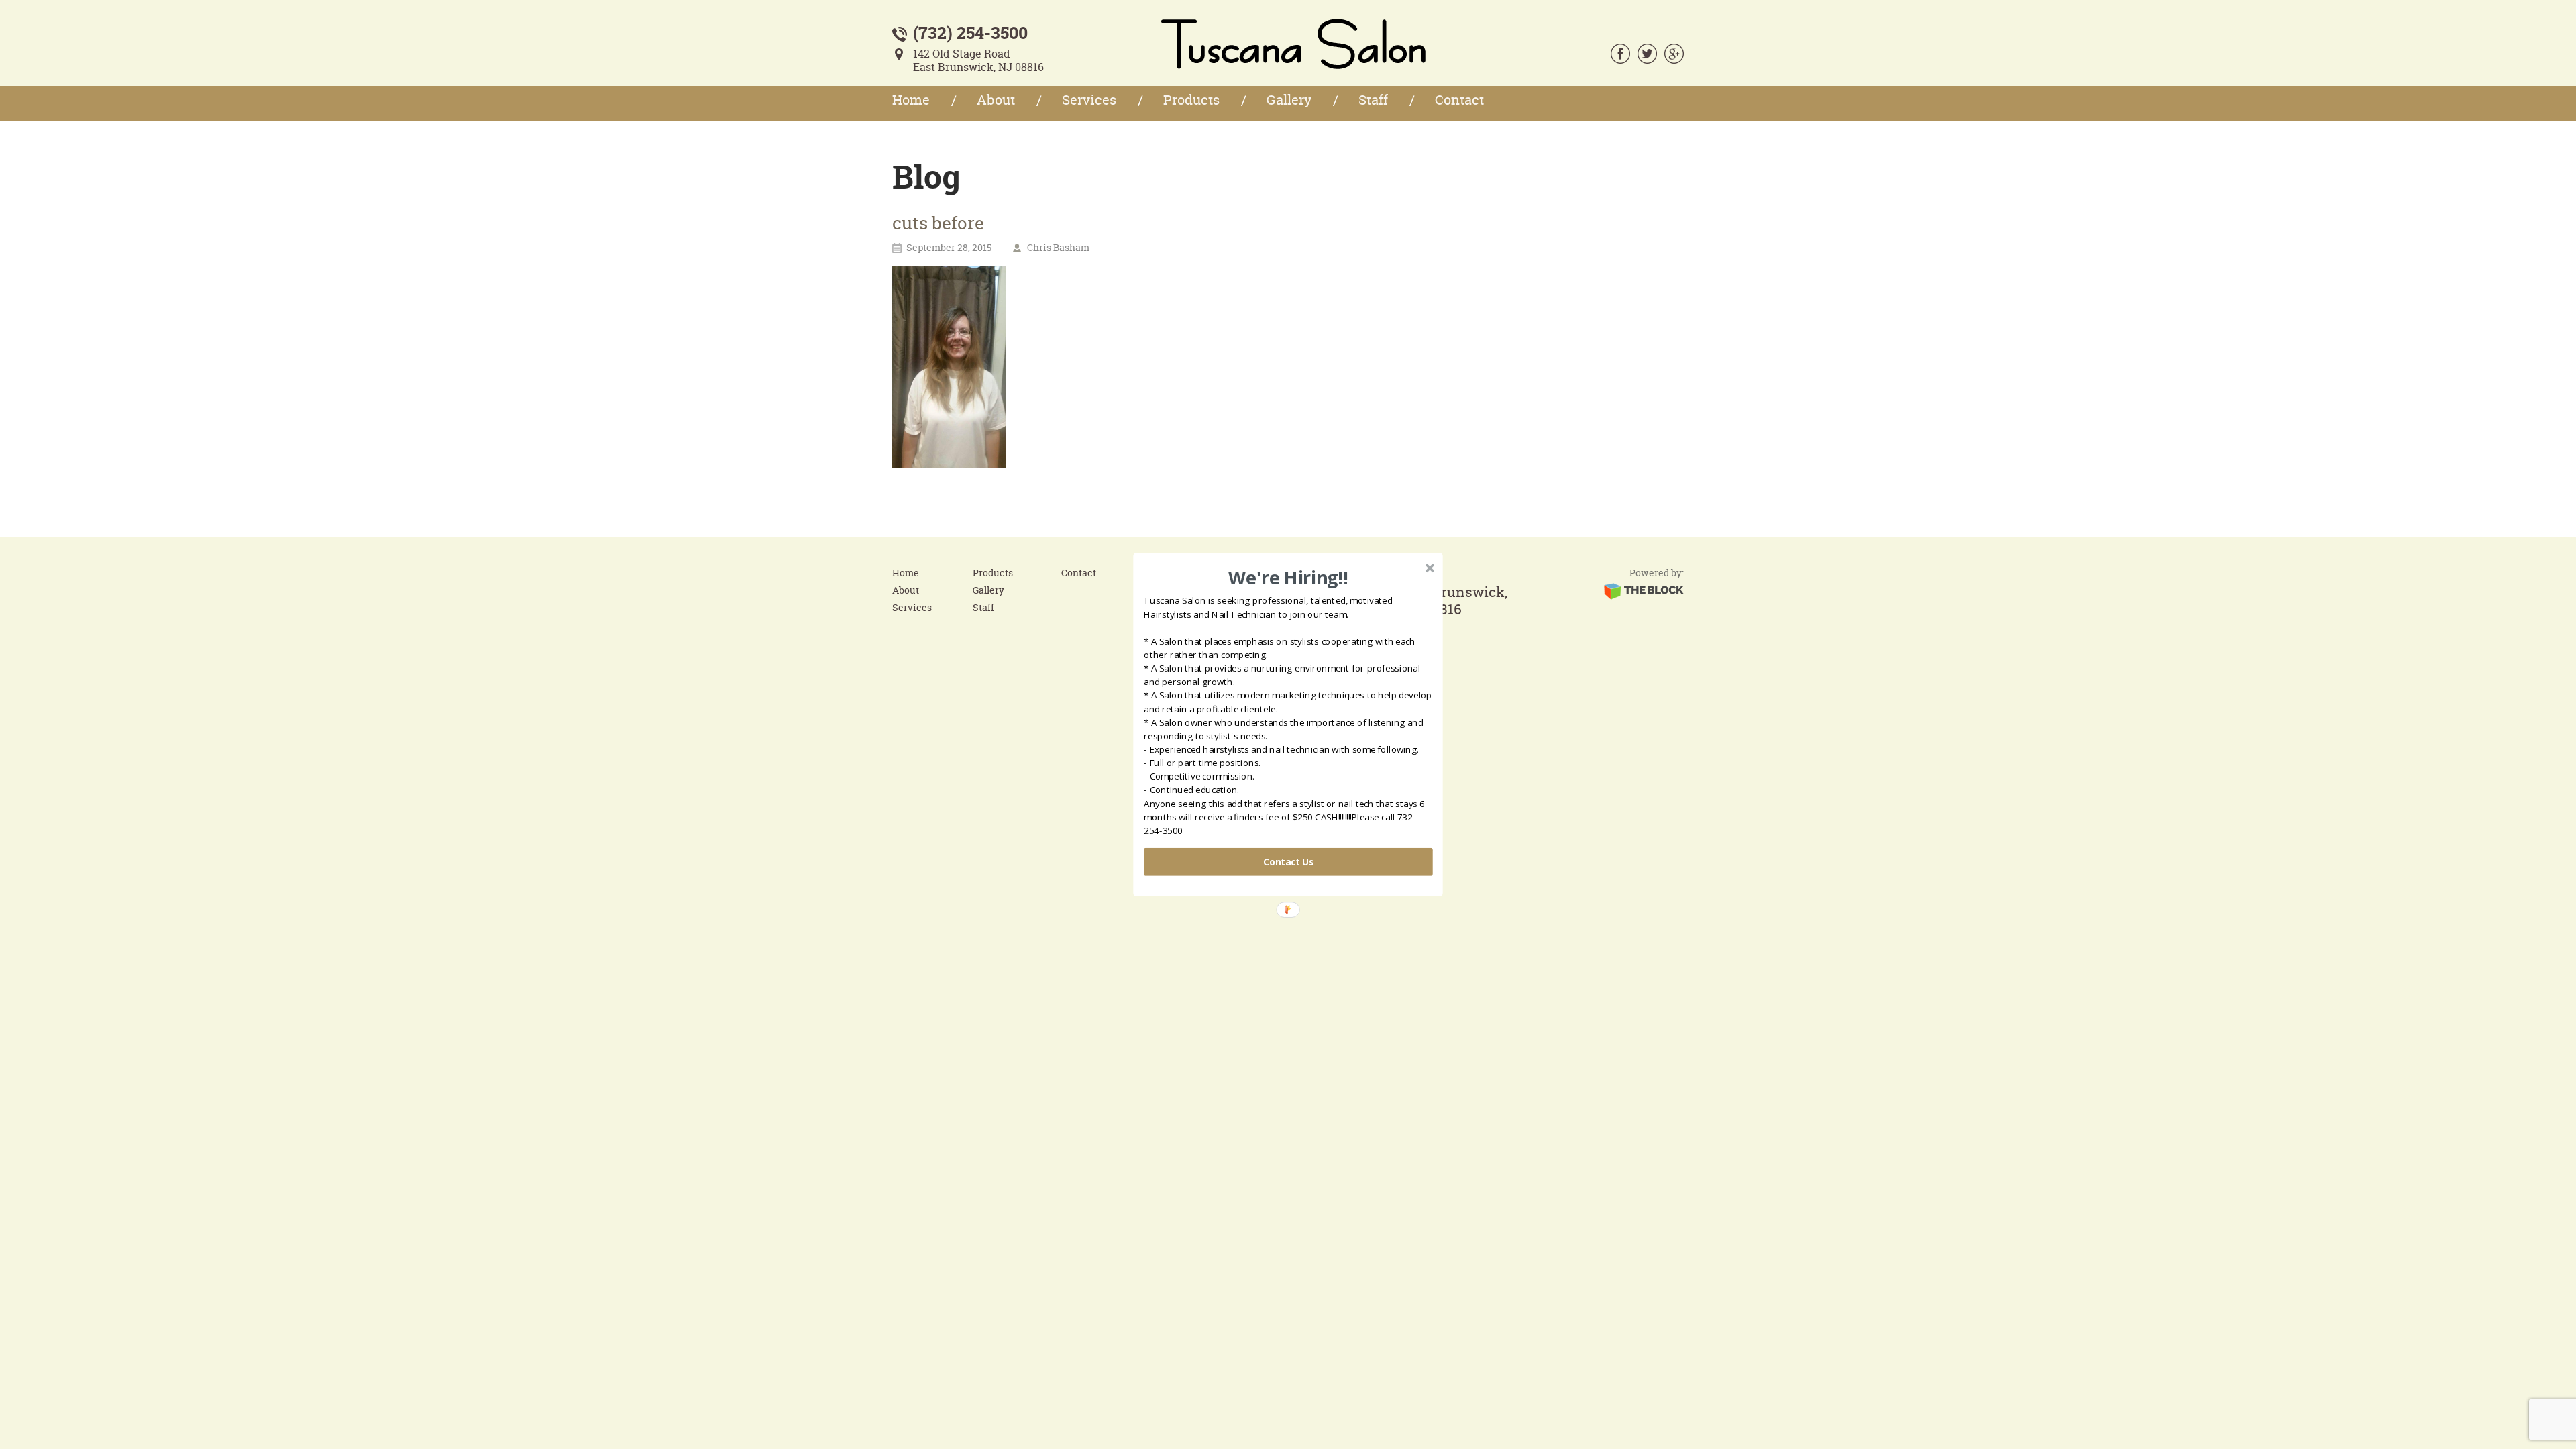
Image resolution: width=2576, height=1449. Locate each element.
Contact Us (1288, 862)
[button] (1288, 578)
